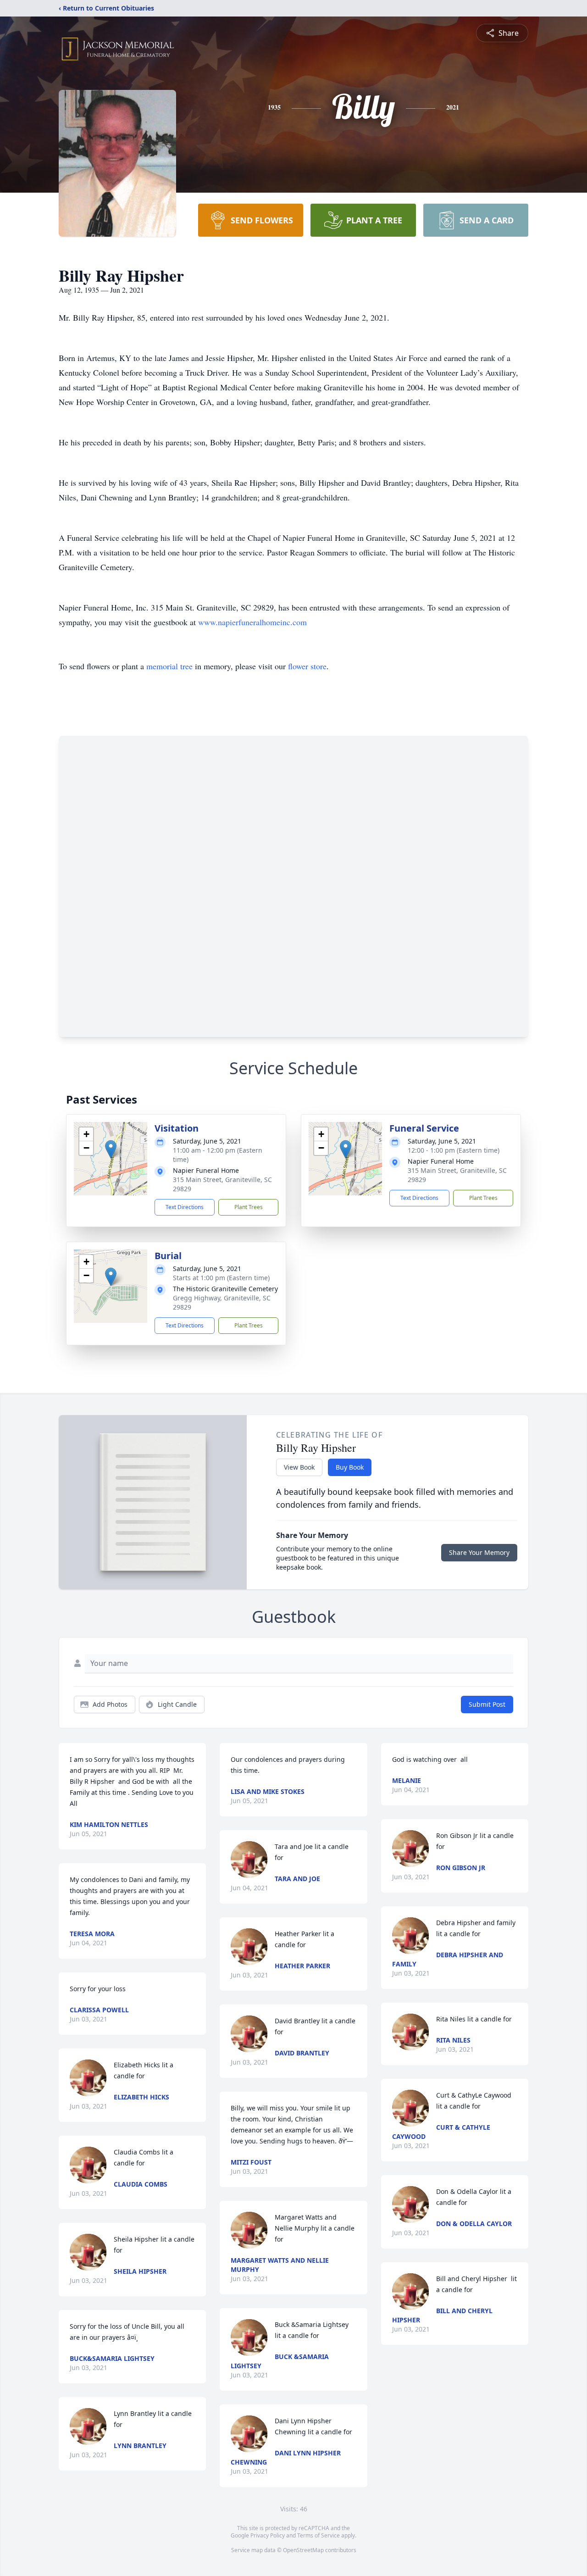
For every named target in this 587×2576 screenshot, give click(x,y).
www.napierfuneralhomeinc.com (252, 622)
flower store (307, 666)
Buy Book (350, 1467)
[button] (111, 1149)
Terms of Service (318, 2535)
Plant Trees (249, 1207)
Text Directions (185, 1207)
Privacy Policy (268, 2535)
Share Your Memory (479, 1552)
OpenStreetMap (303, 2550)
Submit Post (487, 1704)
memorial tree (169, 666)
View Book (299, 1467)
